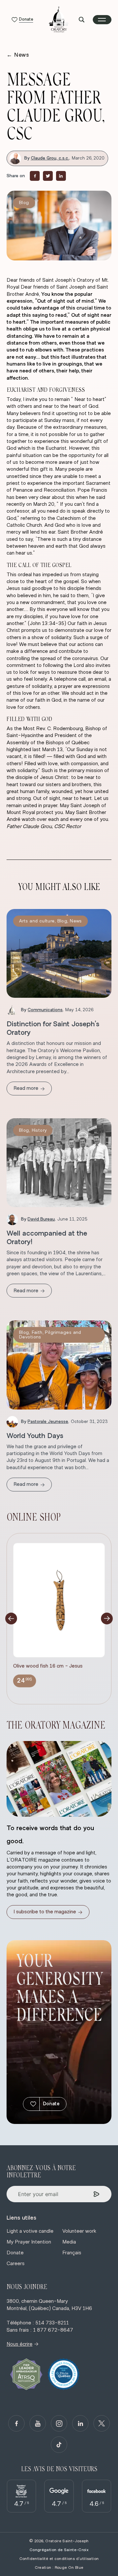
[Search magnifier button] (82, 20)
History (39, 1130)
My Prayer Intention (29, 2242)
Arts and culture (37, 921)
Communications (45, 1010)
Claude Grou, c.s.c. (50, 158)
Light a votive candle (30, 2231)
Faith (37, 1333)
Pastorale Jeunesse (48, 1422)
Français (72, 2253)
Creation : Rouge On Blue (59, 2567)
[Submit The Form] (97, 2194)
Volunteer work (79, 2231)
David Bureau (41, 1219)
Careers (16, 2263)
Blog (24, 203)
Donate (51, 2104)
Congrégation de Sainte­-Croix (59, 2550)
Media (69, 2242)
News (18, 55)
